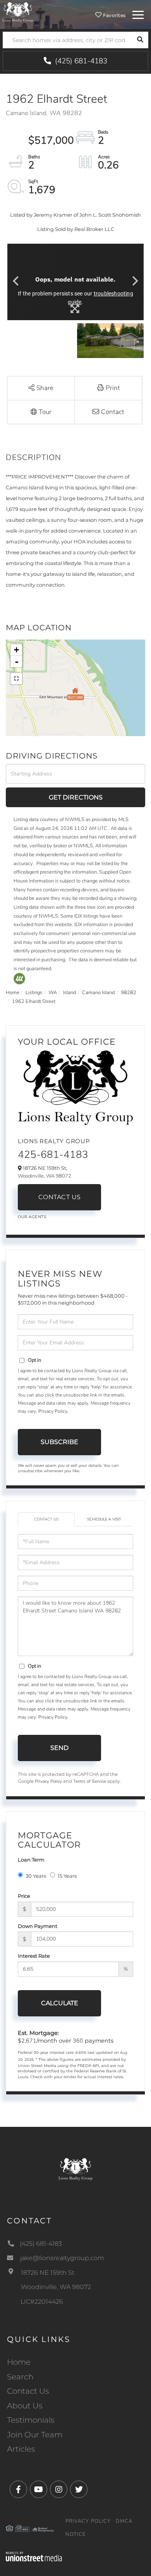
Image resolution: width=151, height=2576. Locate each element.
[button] (140, 40)
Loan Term (31, 1860)
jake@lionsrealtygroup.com (62, 2258)
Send (59, 1748)
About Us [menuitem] (25, 2406)
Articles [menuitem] (21, 2449)
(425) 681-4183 (80, 61)
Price (24, 1896)
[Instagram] (59, 2490)
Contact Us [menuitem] (28, 2391)
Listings (34, 993)
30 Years (36, 1876)
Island (69, 993)
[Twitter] (79, 2490)
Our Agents (32, 1217)
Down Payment (38, 1926)
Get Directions (76, 797)
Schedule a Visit (104, 1519)
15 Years (67, 1876)
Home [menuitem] (19, 2362)
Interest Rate (34, 1956)
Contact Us (60, 1197)
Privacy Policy (53, 1411)
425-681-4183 (53, 1155)
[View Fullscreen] (16, 679)
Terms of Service (90, 1781)
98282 (129, 993)
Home (13, 993)
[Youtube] (39, 2490)
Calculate (60, 2003)
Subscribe (59, 1442)
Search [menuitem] (20, 2377)
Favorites (114, 15)
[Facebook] (18, 2490)
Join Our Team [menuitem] (35, 2435)
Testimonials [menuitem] (31, 2420)
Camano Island (98, 993)
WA (53, 993)
